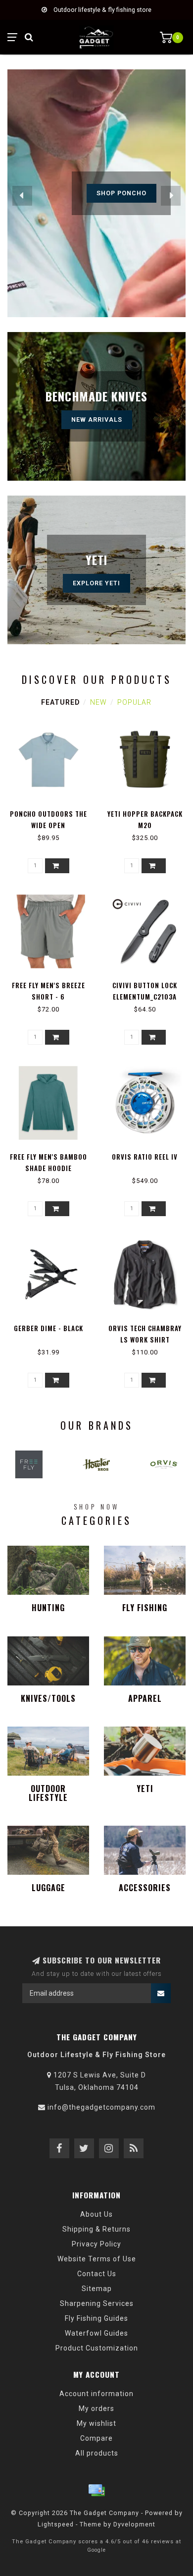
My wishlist (96, 2423)
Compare (96, 2438)
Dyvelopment (134, 2524)
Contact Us (97, 2274)
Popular (134, 702)
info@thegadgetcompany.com (101, 2107)
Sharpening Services (97, 2303)
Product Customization (97, 2348)
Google (96, 2550)
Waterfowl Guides (96, 2333)
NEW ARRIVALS (97, 420)
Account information (96, 2394)
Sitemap (97, 2289)
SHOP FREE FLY (121, 193)
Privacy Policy (96, 2244)
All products (97, 2453)
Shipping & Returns (96, 2229)
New (98, 702)
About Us (96, 2214)
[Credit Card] (96, 2490)
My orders (96, 2408)
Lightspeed (56, 2524)
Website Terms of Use (97, 2259)
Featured (60, 702)
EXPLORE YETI (96, 583)
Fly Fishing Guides (96, 2318)
